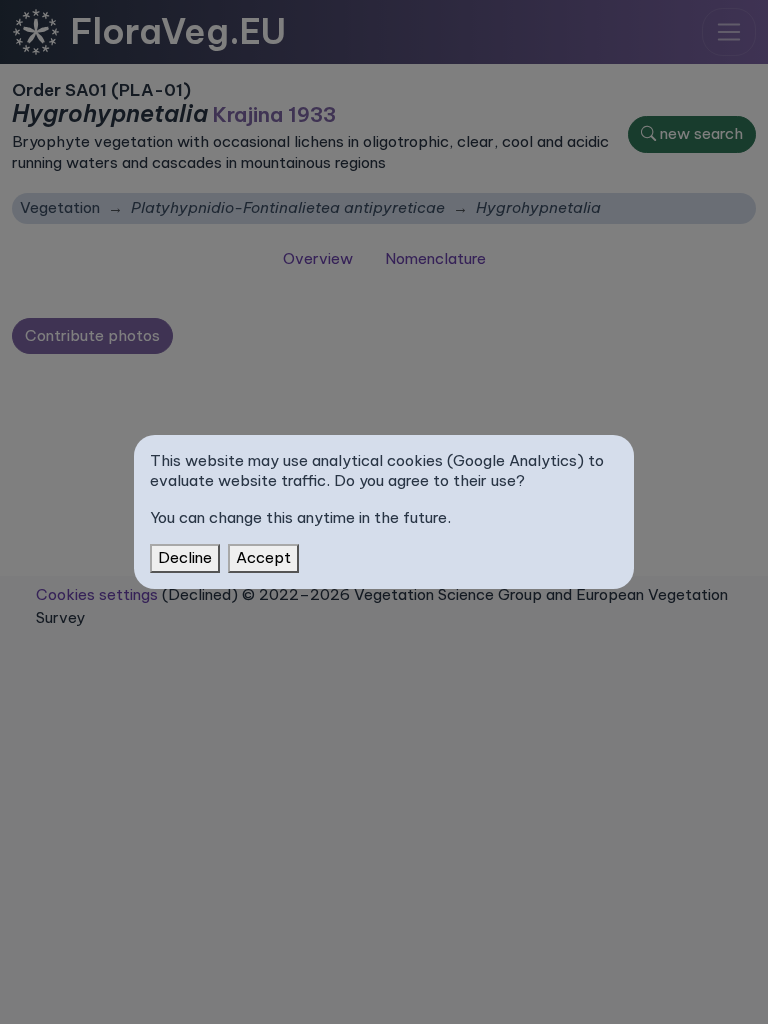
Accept (263, 557)
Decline (185, 557)
